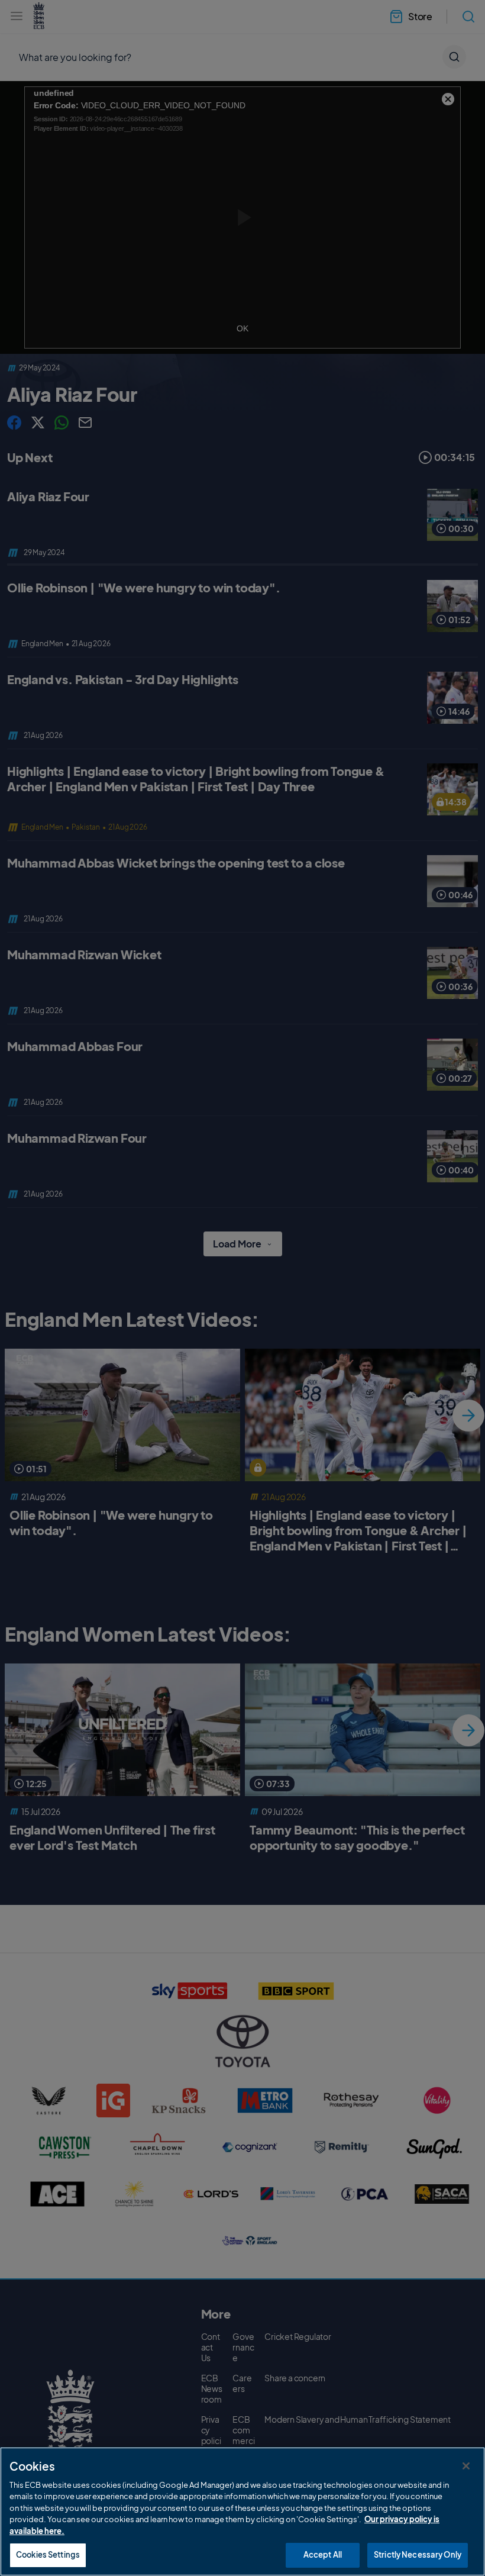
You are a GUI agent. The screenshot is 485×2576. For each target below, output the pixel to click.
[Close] (466, 2466)
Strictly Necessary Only (418, 2555)
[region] (242, 2511)
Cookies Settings (48, 2555)
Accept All (323, 2555)
